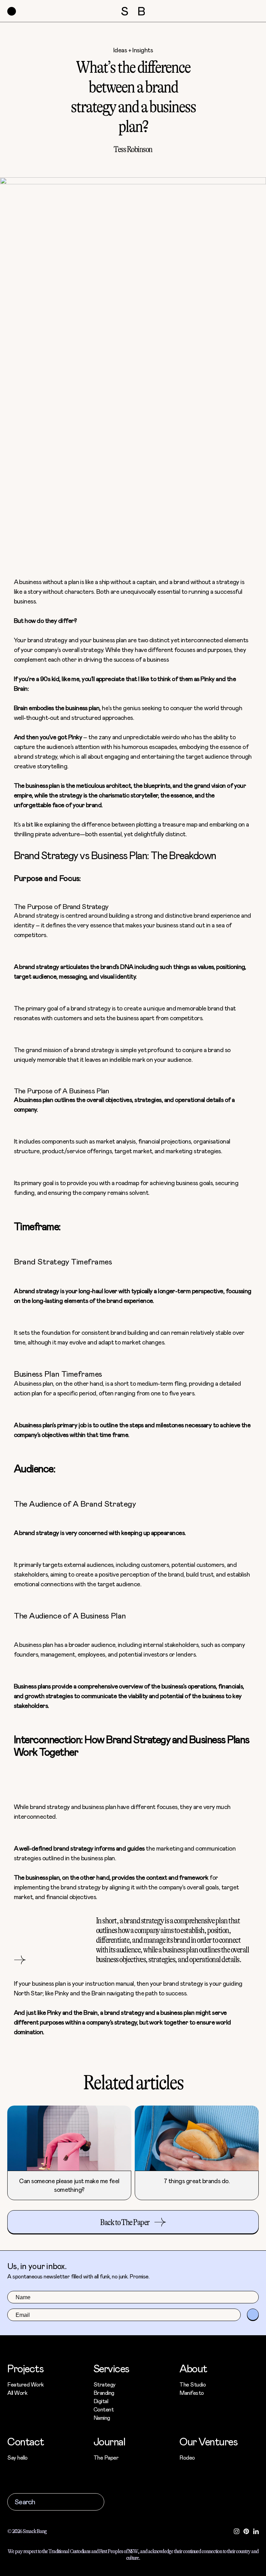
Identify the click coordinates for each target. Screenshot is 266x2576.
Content (104, 2409)
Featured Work (26, 2384)
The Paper (106, 2457)
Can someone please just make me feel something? (69, 2185)
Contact (26, 2441)
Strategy (105, 2384)
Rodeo (187, 2457)
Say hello (17, 2457)
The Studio (193, 2384)
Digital (101, 2401)
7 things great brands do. (197, 2181)
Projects (25, 2368)
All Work (17, 2393)
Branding (104, 2393)
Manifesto (192, 2393)
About (193, 2368)
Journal (109, 2441)
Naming (102, 2418)
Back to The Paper (125, 2222)
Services (111, 2368)
